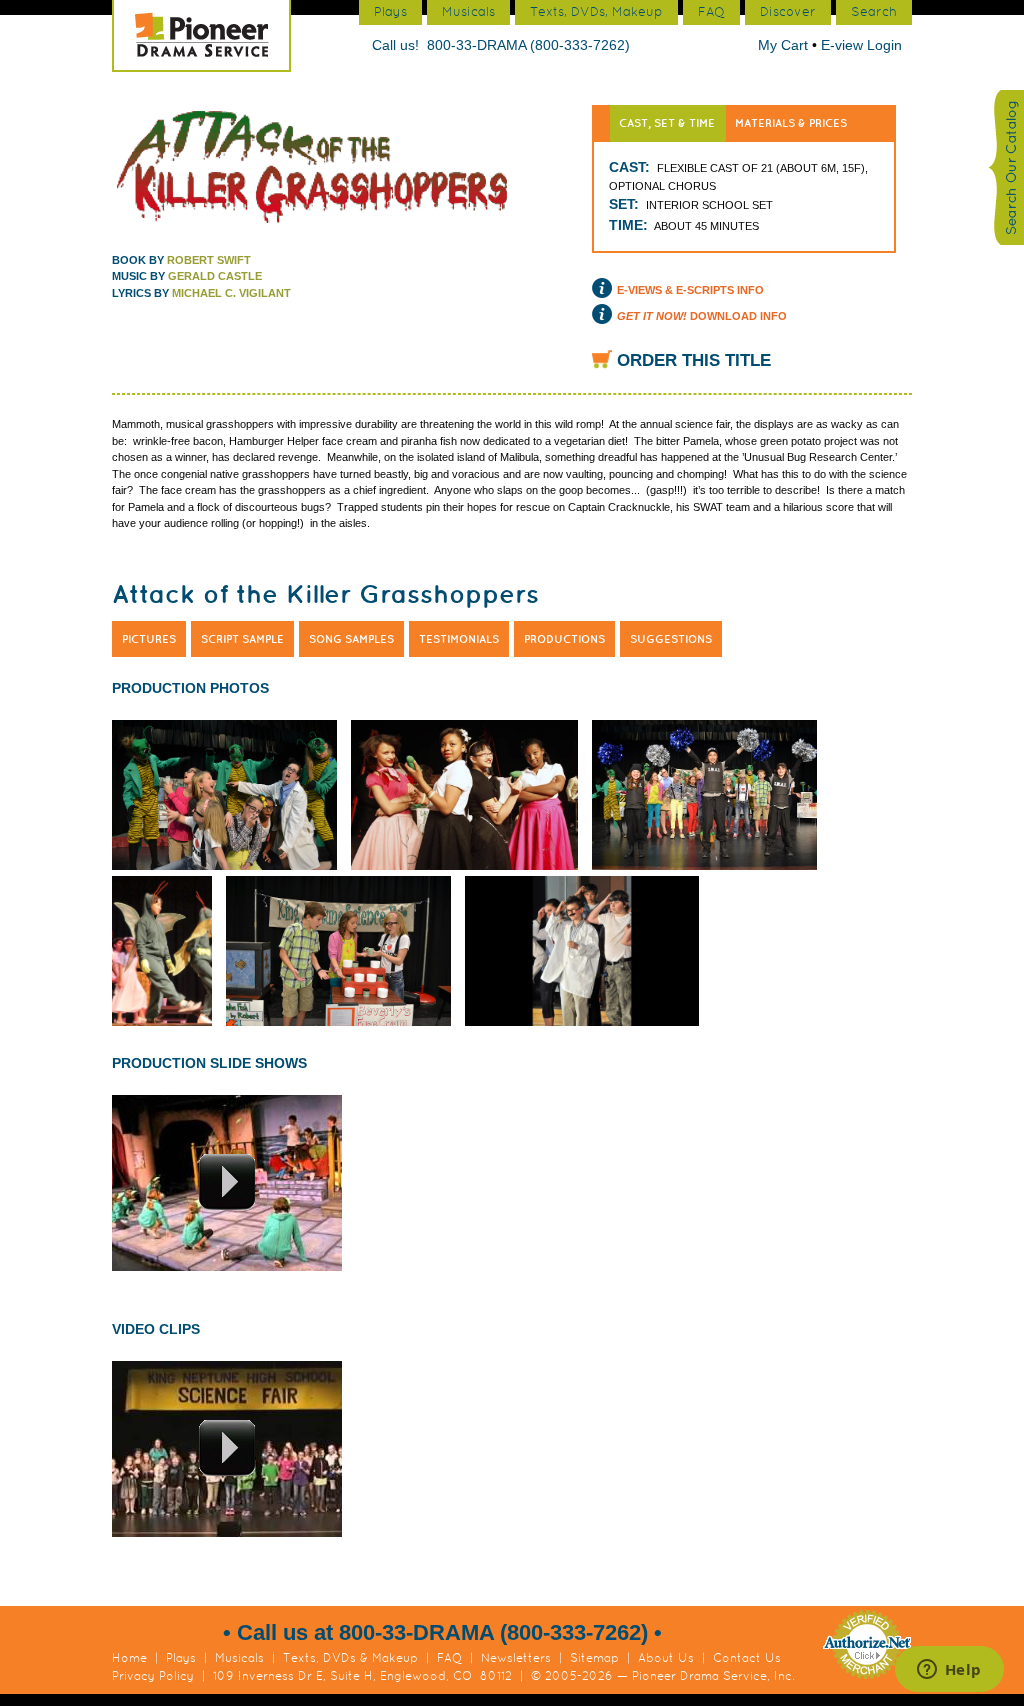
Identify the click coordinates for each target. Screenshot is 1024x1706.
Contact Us (747, 1658)
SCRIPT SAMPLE (242, 639)
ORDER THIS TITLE (694, 360)
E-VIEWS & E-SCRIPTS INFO (690, 290)
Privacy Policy (153, 1676)
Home (129, 1658)
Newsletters (516, 1658)
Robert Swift (209, 260)
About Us (666, 1658)
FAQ (449, 1658)
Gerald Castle (215, 276)
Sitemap (594, 1658)
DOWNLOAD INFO (702, 316)
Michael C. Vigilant (231, 293)
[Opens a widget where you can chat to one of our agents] (949, 1671)
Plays (181, 1658)
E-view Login (861, 45)
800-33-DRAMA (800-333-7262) (528, 45)
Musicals (239, 1658)
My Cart (785, 45)
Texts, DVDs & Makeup (350, 1658)
